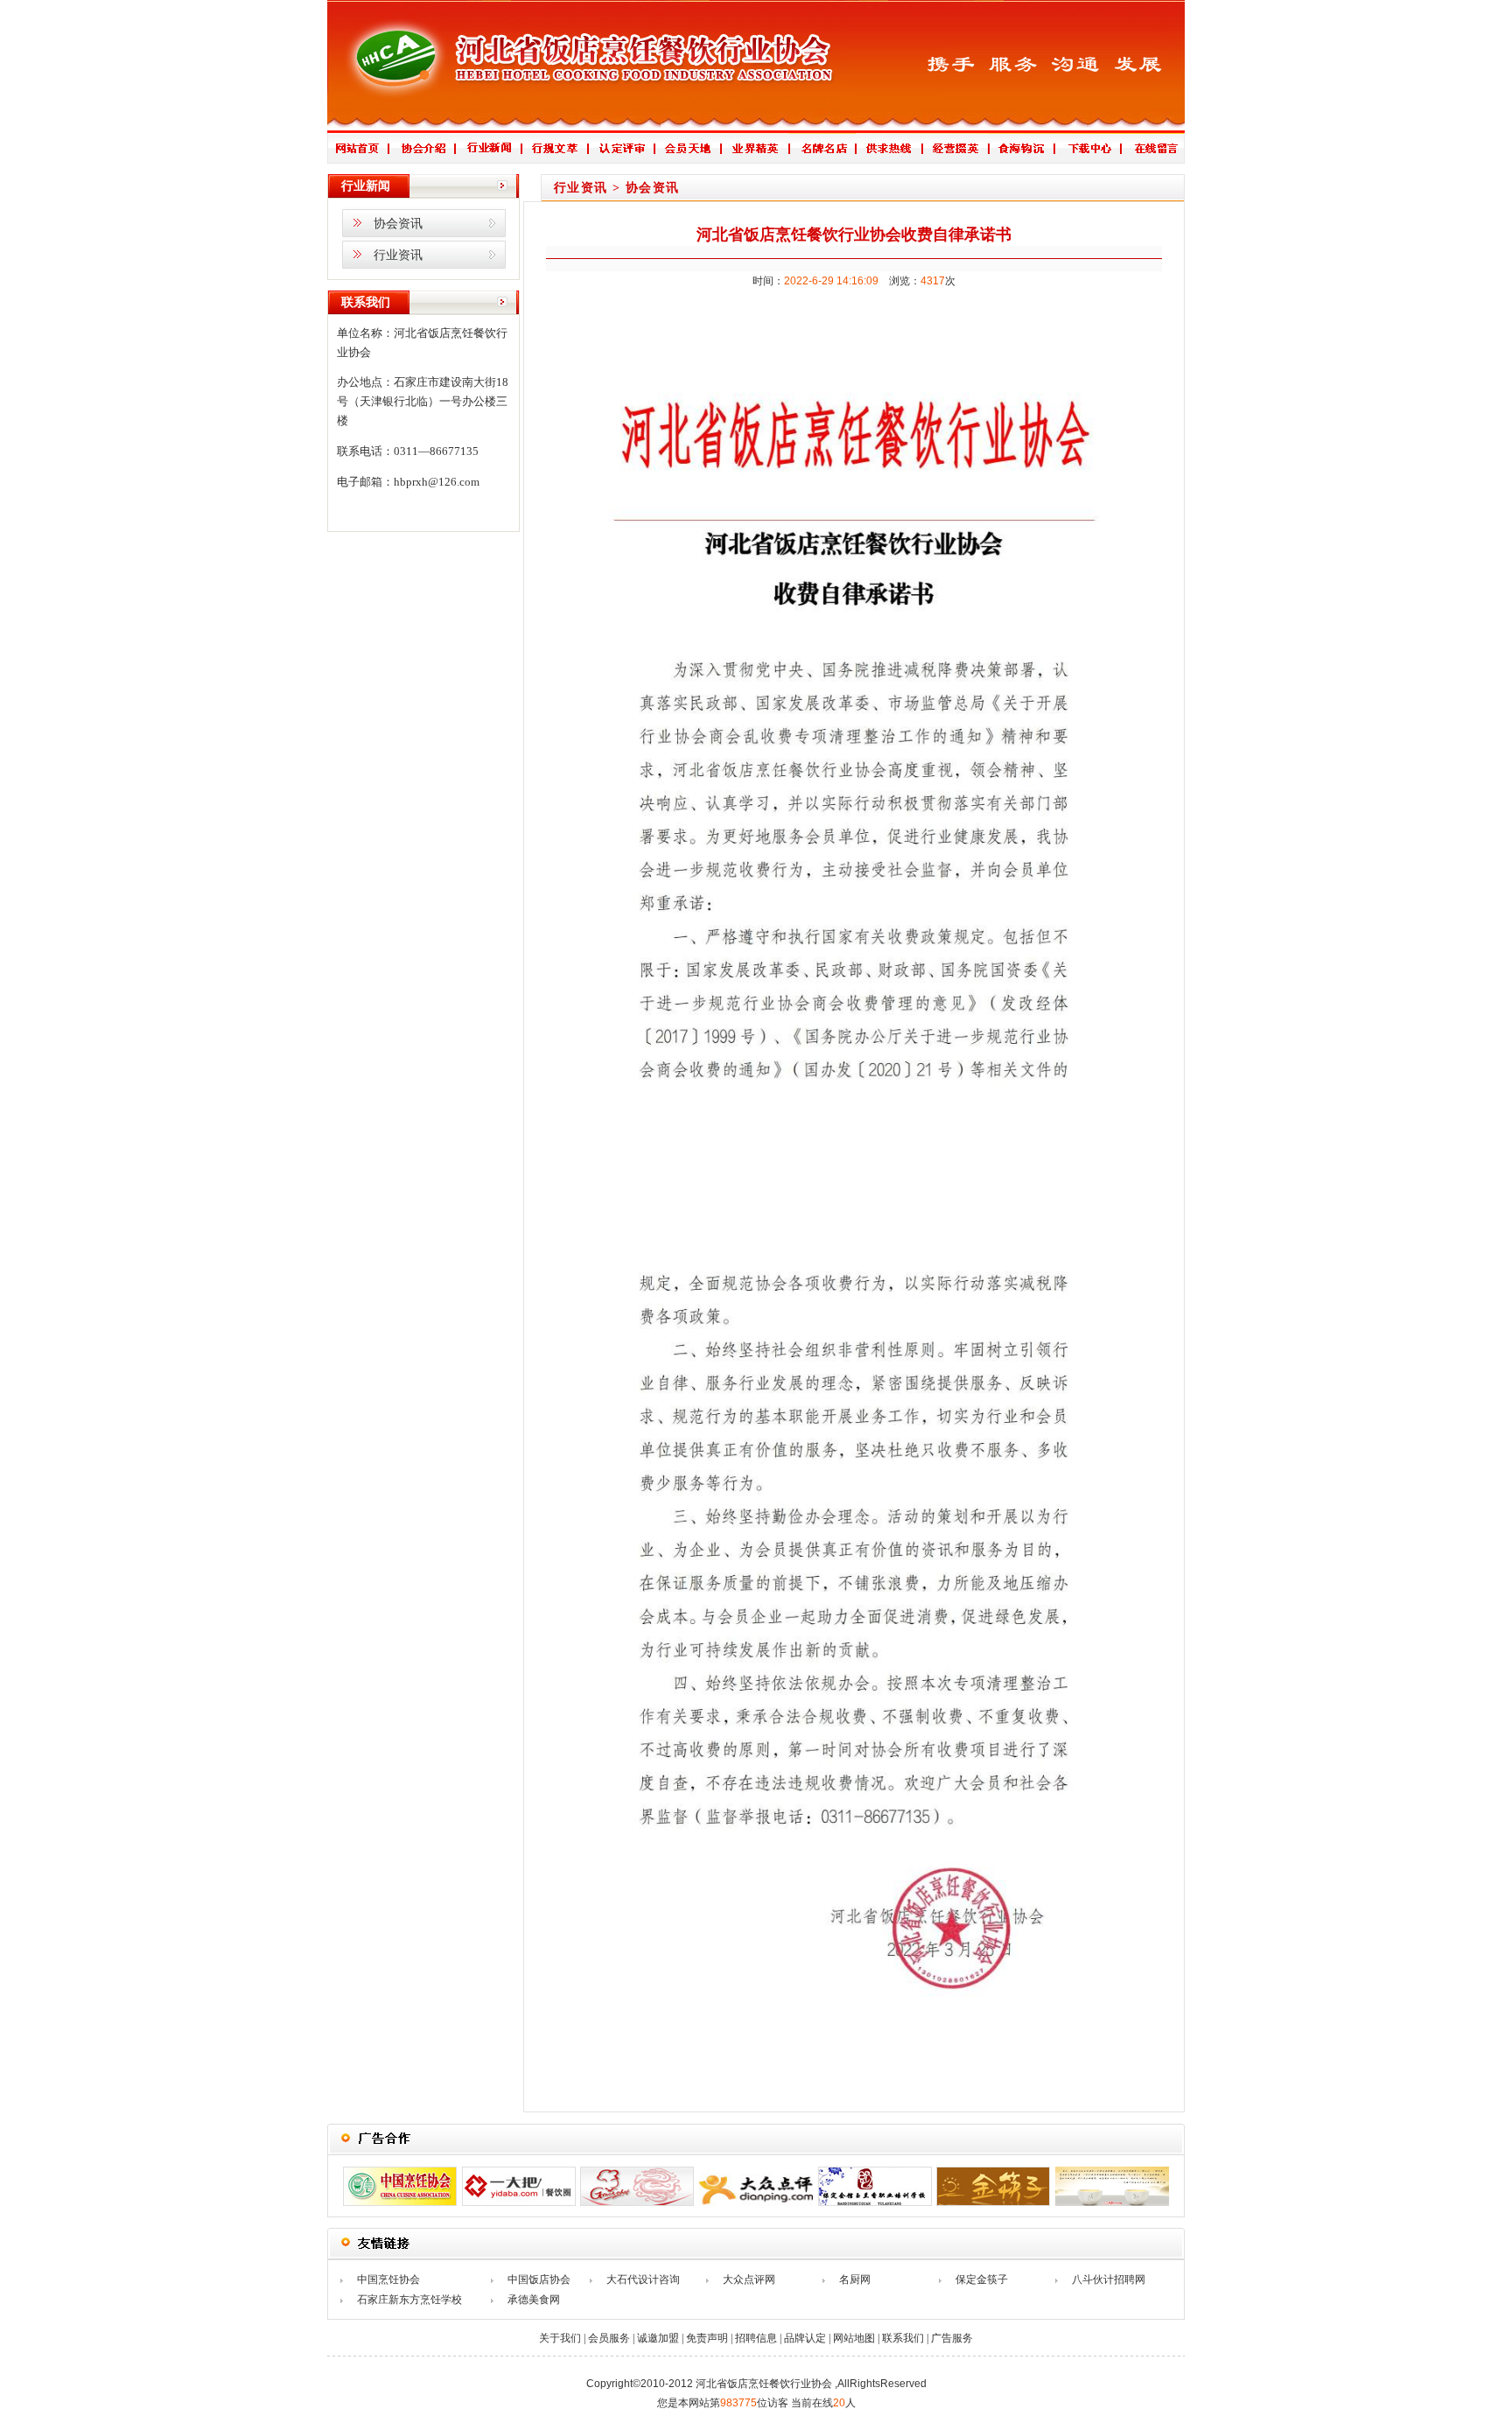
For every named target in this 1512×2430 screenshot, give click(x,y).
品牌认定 (805, 2338)
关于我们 (560, 2338)
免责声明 (707, 2338)
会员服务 (609, 2338)
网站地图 (854, 2338)
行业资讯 (398, 255)
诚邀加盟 (658, 2338)
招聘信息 (756, 2338)
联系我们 (903, 2338)
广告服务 (952, 2338)
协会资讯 (398, 224)
